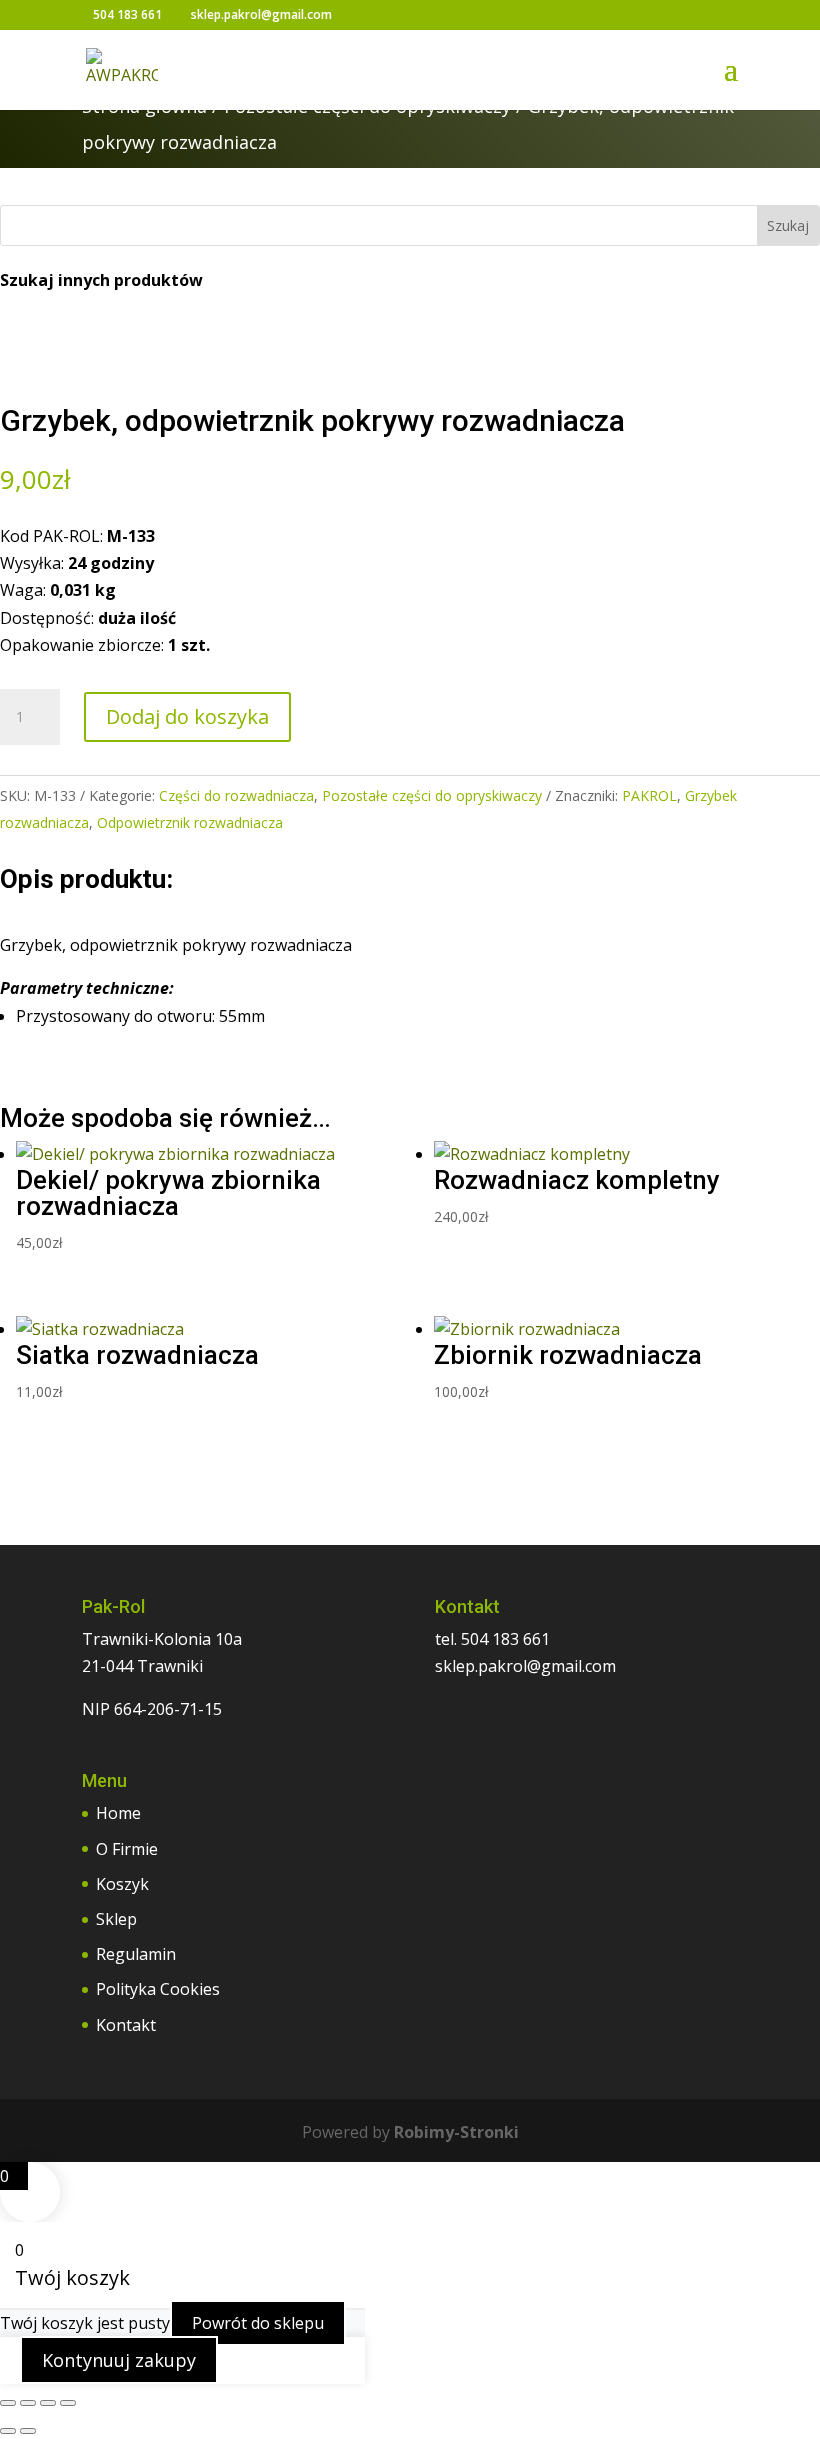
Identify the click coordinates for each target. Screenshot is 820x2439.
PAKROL (649, 795)
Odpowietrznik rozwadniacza (190, 822)
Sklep (116, 1919)
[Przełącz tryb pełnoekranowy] (28, 2403)
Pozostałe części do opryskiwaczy (432, 795)
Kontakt (126, 2025)
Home (118, 1813)
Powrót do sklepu (258, 2323)
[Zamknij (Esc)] (68, 2403)
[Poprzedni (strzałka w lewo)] (8, 2431)
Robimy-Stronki (456, 2132)
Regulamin (136, 1954)
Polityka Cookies (158, 1989)
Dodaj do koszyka (187, 716)
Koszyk (122, 1884)
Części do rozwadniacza (236, 795)
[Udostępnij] (48, 2403)
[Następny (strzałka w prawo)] (28, 2431)
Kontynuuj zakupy (119, 2360)
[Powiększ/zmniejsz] (8, 2403)
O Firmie (127, 1849)
